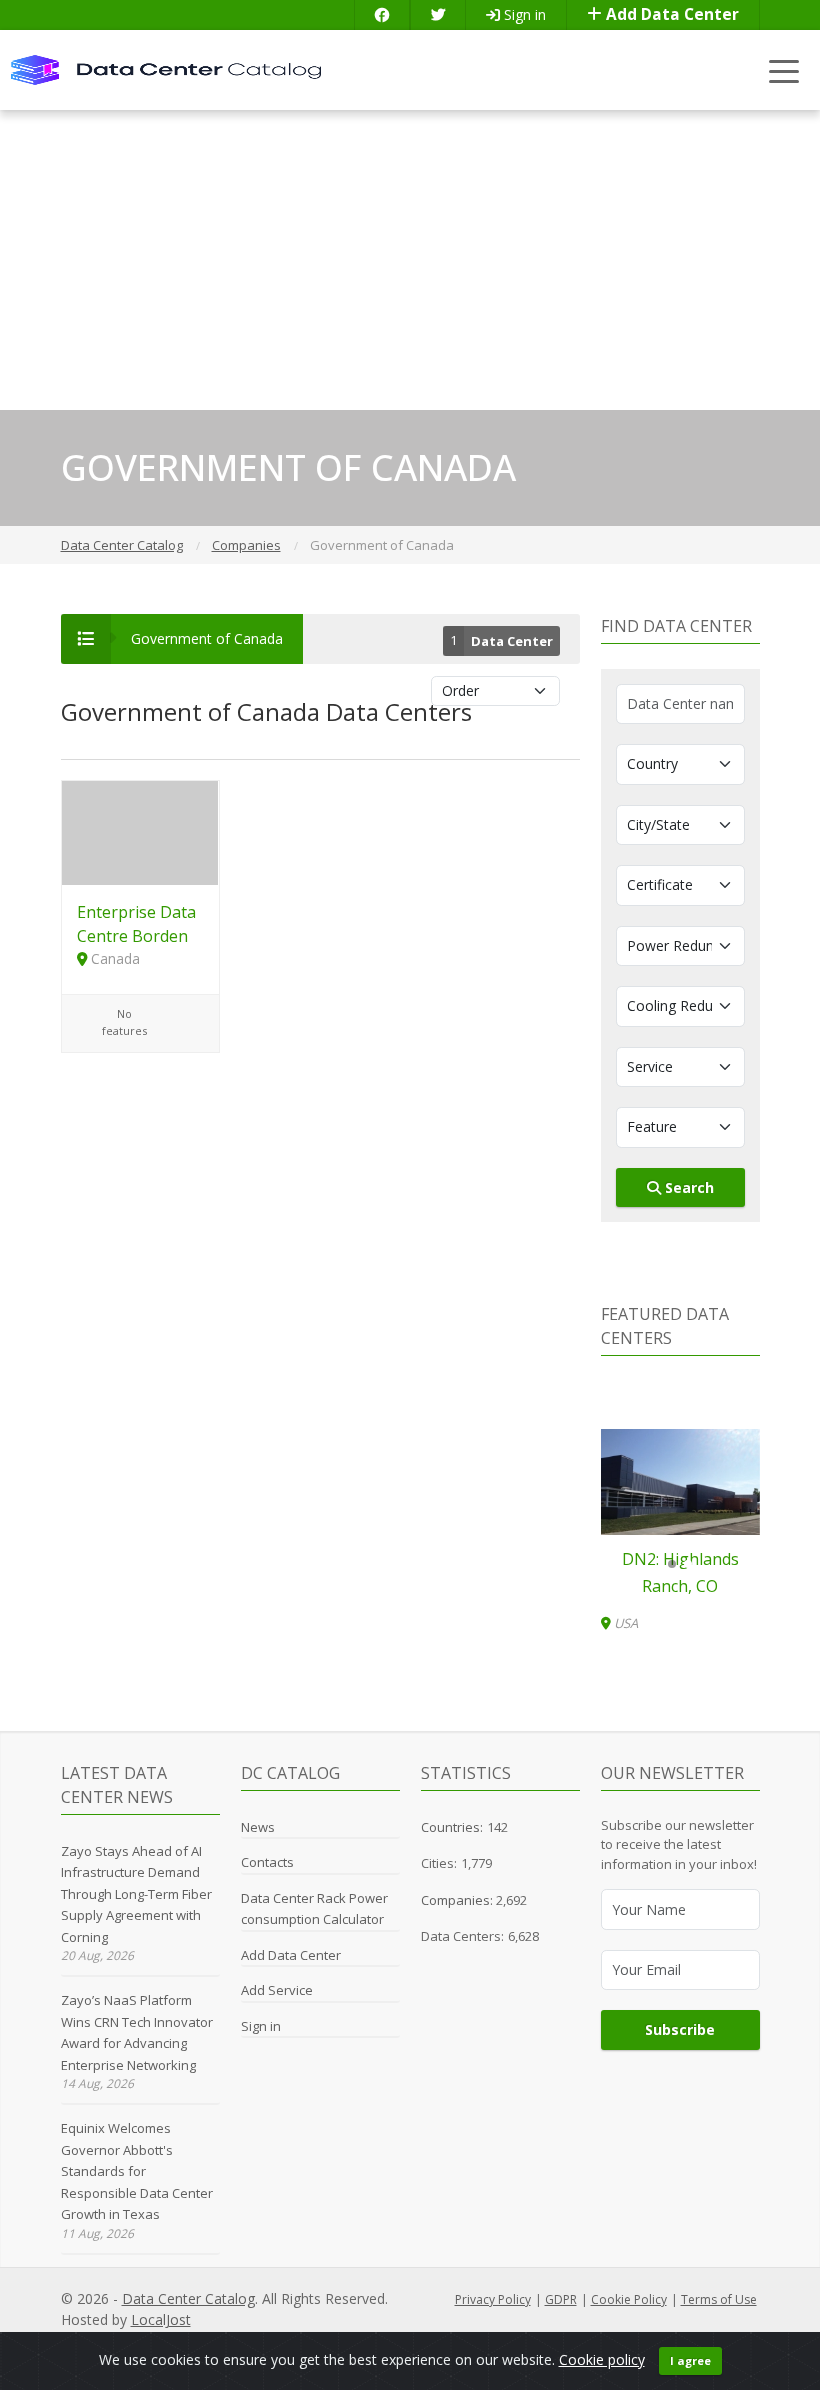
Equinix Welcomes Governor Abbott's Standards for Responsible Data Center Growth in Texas (137, 2171)
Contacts (267, 1862)
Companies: (458, 1900)
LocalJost (161, 2319)
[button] (672, 1564)
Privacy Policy (493, 2299)
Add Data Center (670, 14)
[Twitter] (438, 14)
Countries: (452, 1827)
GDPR (561, 2299)
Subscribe (680, 2029)
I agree (690, 2360)
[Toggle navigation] (784, 70)
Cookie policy (602, 2359)
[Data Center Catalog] (166, 68)
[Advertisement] (410, 260)
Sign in (523, 14)
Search (687, 1187)
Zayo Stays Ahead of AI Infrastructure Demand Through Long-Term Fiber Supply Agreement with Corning (136, 1894)
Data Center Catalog (188, 2298)
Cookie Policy (629, 2299)
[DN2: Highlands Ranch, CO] (680, 1482)
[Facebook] (382, 14)
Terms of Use (719, 2299)
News (258, 1827)
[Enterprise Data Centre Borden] (140, 831)
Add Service (277, 1990)
